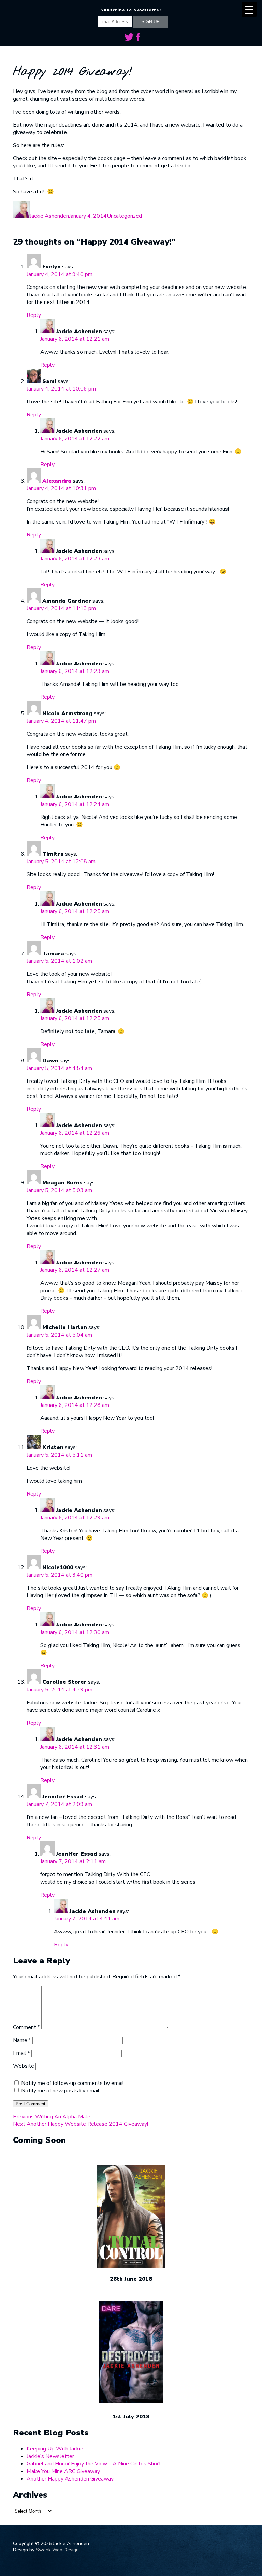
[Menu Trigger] (249, 9)
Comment (26, 2027)
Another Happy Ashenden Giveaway (70, 2479)
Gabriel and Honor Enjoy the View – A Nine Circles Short (94, 2464)
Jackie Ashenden (49, 216)
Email (21, 2053)
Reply (34, 315)
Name (22, 2040)
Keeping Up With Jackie (55, 2449)
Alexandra (57, 481)
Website (24, 2066)
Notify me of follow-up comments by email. (73, 2083)
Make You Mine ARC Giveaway (63, 2471)
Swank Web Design (57, 2550)
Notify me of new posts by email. (61, 2091)
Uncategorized (124, 216)
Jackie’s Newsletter (50, 2456)
